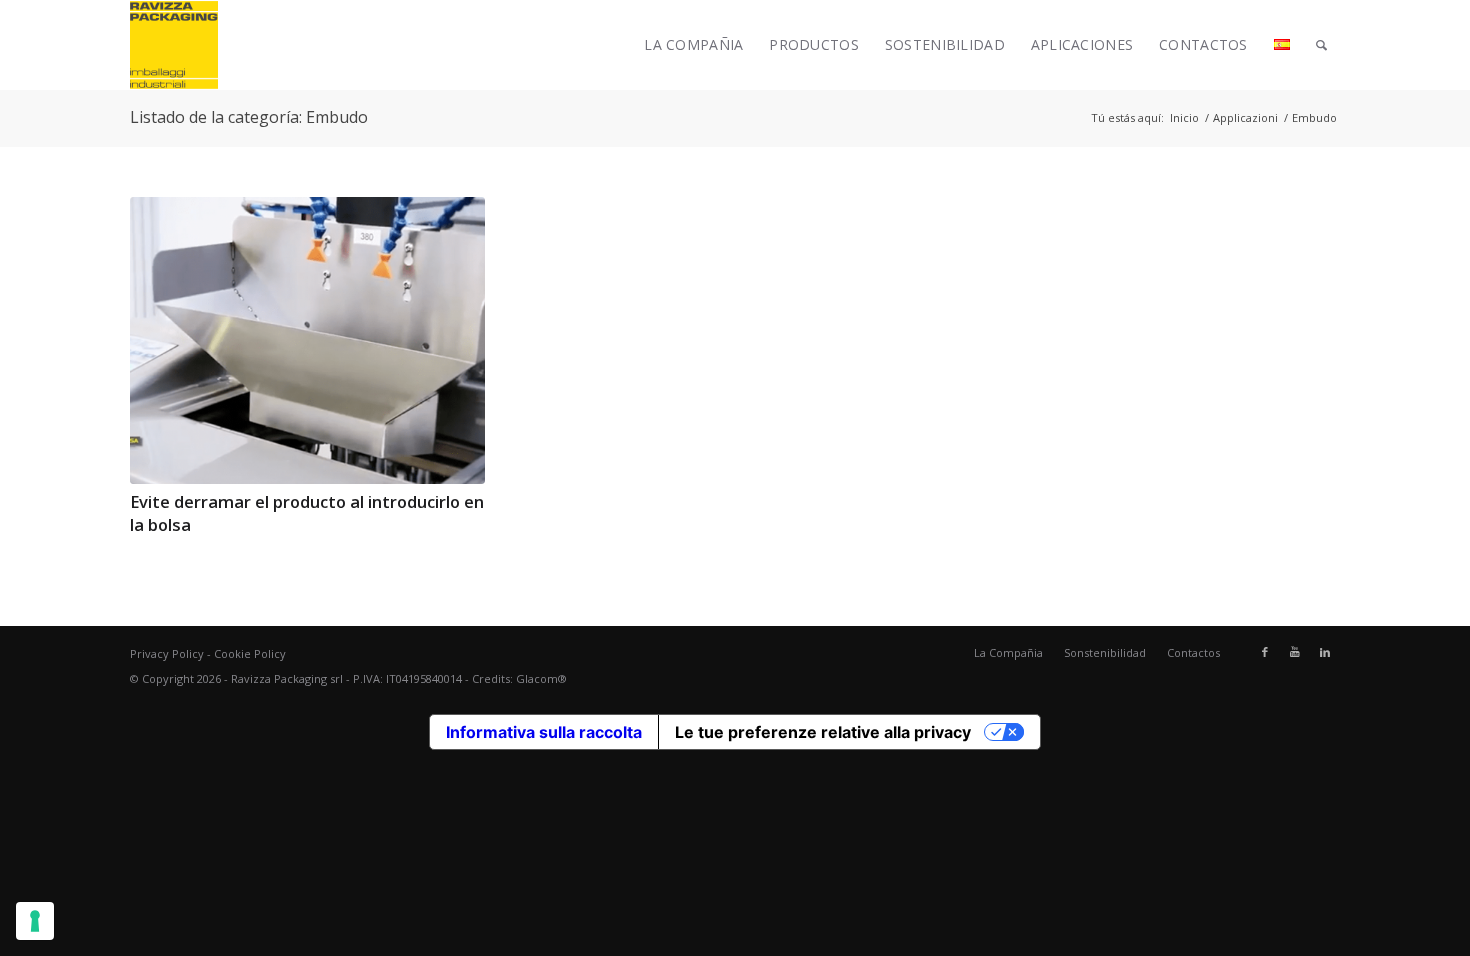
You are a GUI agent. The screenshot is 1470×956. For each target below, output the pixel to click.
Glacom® (541, 678)
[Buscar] (1321, 45)
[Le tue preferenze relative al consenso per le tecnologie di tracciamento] (35, 921)
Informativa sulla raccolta (544, 732)
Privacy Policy (167, 653)
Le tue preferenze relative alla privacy (823, 732)
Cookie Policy (250, 653)
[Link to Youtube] (1295, 652)
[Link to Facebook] (1265, 652)
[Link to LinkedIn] (1325, 652)
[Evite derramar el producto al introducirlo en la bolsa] (307, 340)
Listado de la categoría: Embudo (249, 117)
